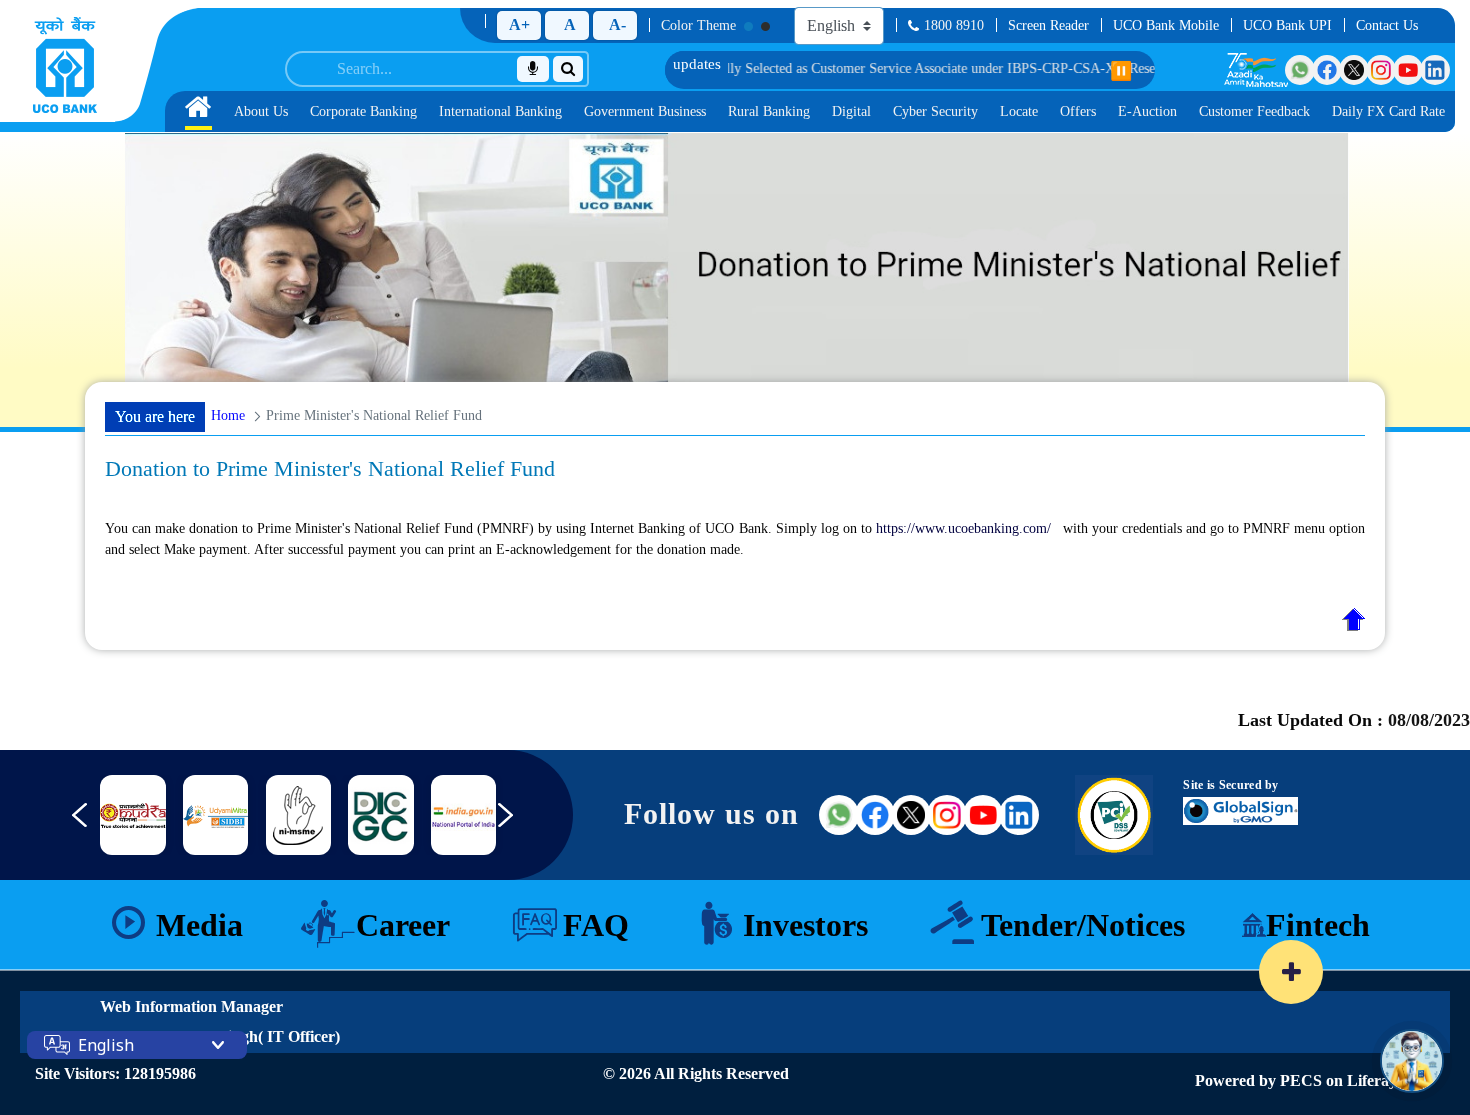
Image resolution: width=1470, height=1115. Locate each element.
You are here (155, 416)
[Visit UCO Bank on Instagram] (1381, 70)
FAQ (596, 925)
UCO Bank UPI (1287, 25)
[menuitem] (198, 111)
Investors (805, 925)
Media (199, 925)
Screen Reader (1048, 25)
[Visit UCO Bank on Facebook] (1327, 70)
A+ (519, 24)
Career (403, 925)
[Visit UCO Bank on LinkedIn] (1435, 70)
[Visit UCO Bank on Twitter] (1354, 70)
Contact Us (1387, 25)
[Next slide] (520, 825)
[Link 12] (380, 815)
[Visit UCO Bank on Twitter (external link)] (911, 815)
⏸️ (1121, 71)
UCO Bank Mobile (1166, 25)
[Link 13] (463, 815)
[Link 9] (132, 815)
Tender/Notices (1083, 925)
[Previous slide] (65, 825)
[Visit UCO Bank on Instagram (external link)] (947, 815)
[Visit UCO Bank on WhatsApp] (1300, 70)
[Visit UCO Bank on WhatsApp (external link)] (839, 815)
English (106, 1045)
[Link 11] (298, 815)
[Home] (65, 65)
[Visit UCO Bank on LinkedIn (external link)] (1019, 815)
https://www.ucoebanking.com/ (963, 528)
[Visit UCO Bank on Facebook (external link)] (875, 815)
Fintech (1318, 925)
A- (617, 24)
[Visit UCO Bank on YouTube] (1408, 70)
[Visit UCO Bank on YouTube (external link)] (983, 815)
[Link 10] (215, 815)
